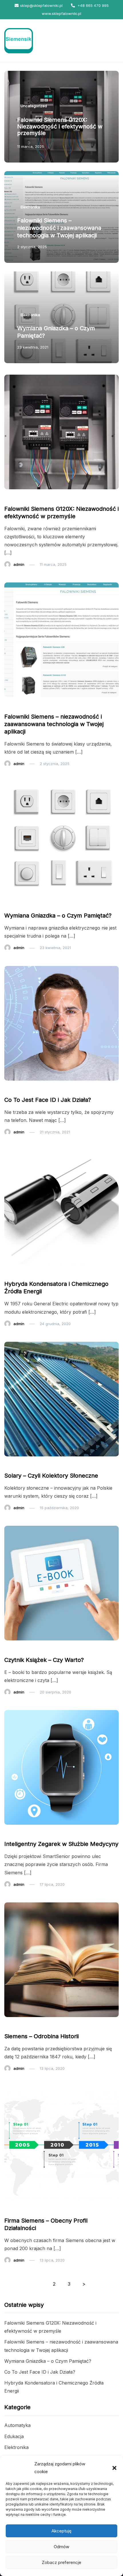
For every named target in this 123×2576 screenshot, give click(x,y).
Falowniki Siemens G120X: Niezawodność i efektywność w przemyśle (60, 126)
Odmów (61, 2547)
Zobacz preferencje (61, 2562)
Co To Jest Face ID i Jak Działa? (48, 1100)
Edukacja (16, 1649)
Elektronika (30, 207)
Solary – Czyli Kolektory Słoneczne (51, 1476)
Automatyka (17, 2425)
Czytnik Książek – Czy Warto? (44, 1660)
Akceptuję (61, 2531)
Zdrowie (15, 1833)
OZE (11, 1465)
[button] (114, 2468)
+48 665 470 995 (93, 5)
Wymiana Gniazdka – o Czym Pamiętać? (58, 916)
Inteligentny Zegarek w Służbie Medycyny (61, 1844)
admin (19, 564)
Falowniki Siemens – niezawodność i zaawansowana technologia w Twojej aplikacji (59, 228)
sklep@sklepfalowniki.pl (41, 5)
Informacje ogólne (24, 2210)
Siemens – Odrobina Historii (41, 2036)
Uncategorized (34, 106)
